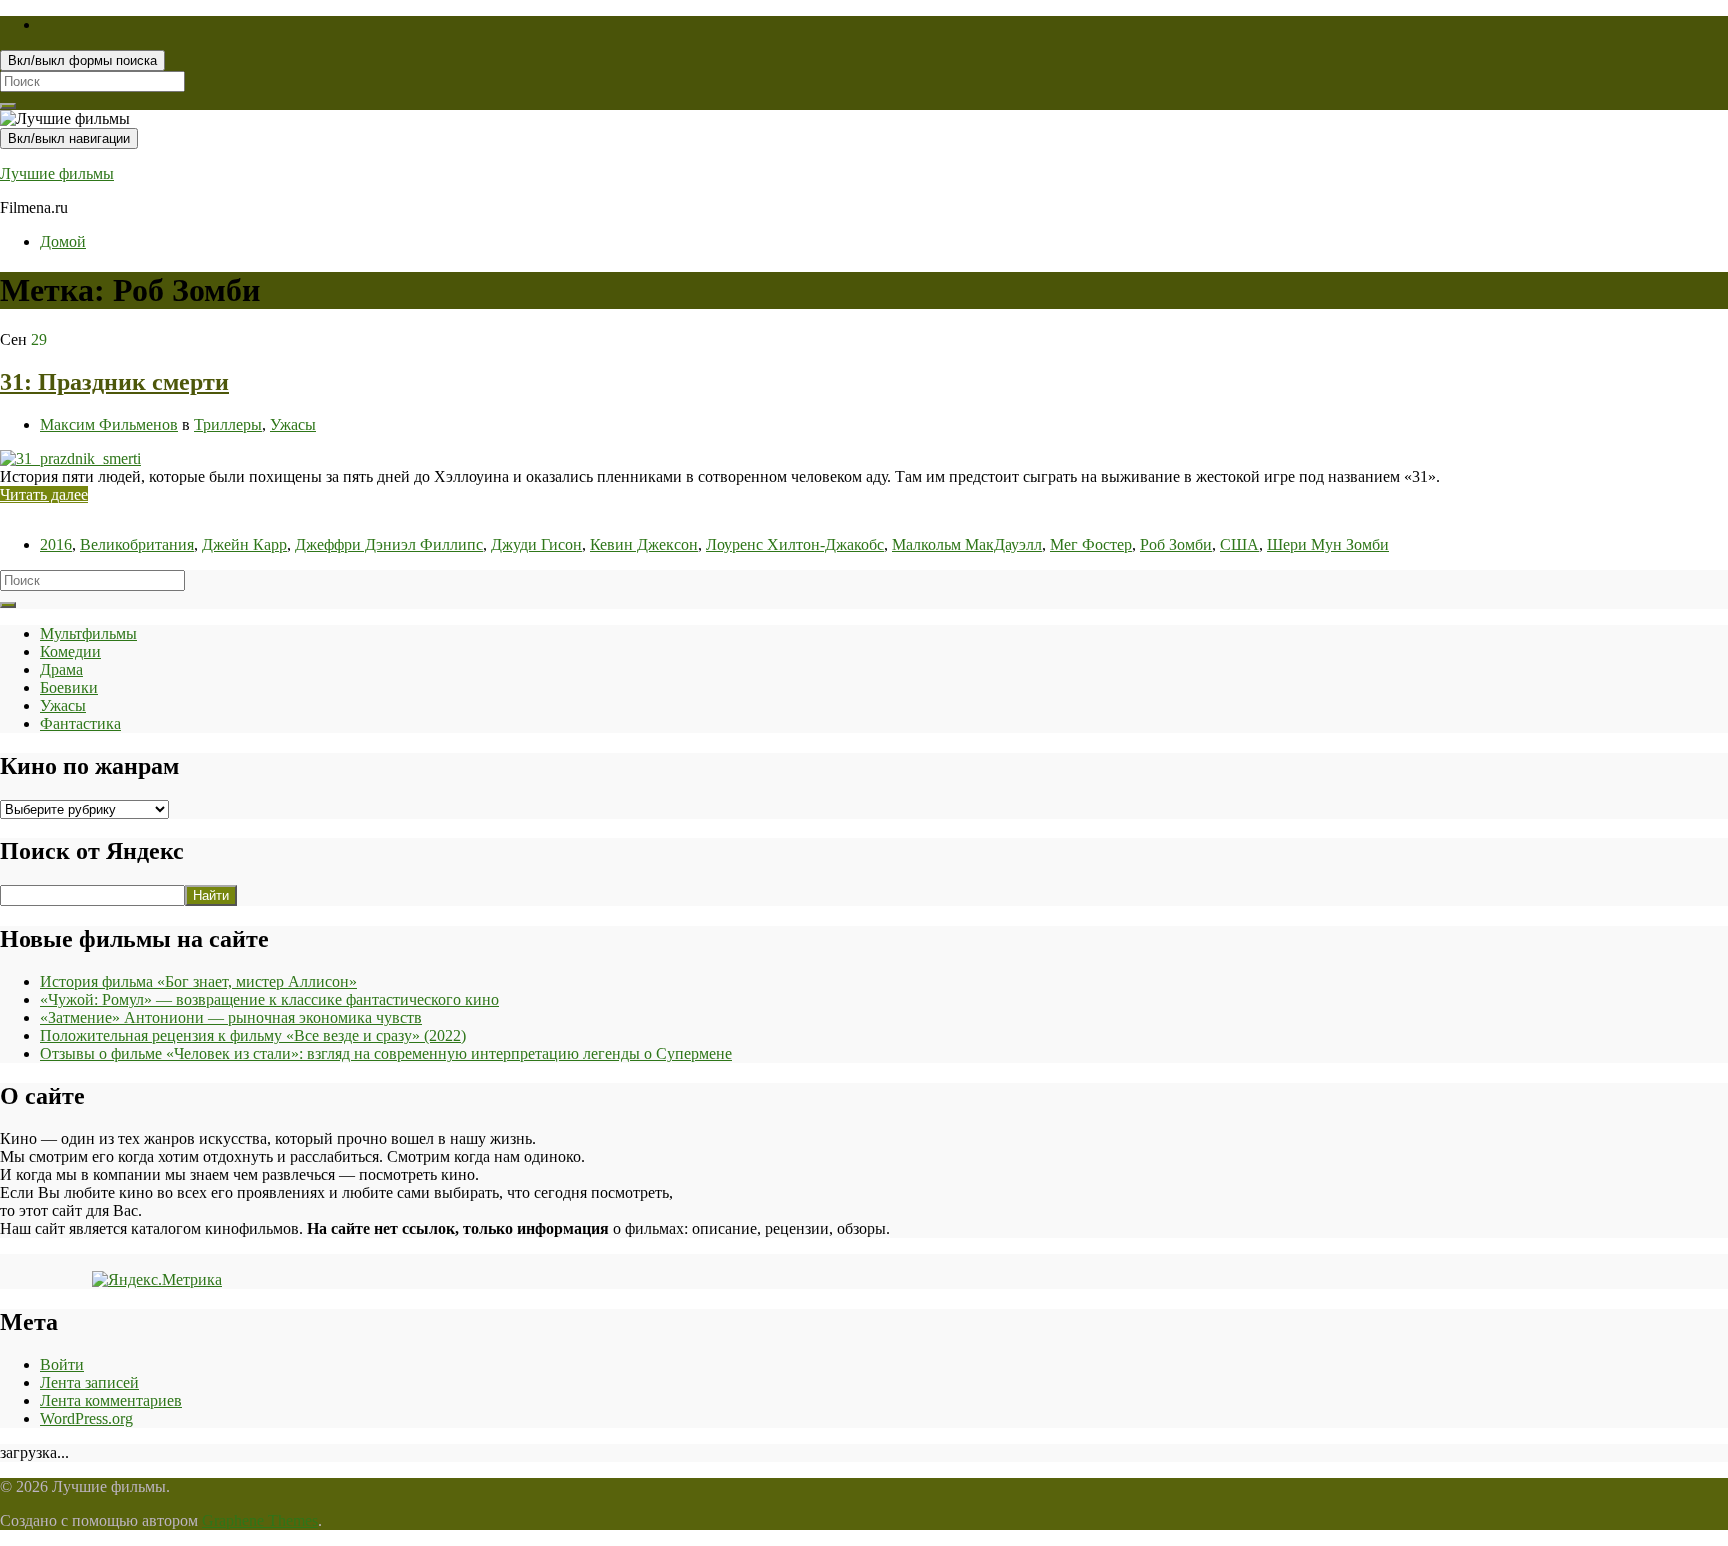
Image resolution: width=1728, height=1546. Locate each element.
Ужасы (293, 424)
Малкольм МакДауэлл (967, 544)
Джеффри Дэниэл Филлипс (389, 544)
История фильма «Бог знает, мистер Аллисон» (198, 981)
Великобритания (137, 544)
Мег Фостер (1091, 544)
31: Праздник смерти (114, 382)
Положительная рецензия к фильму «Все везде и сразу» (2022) (253, 1035)
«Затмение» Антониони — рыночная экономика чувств (231, 1017)
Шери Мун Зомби (1328, 544)
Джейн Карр (244, 544)
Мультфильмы (88, 633)
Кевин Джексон (644, 544)
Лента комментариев (111, 1400)
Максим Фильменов (109, 424)
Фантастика (80, 723)
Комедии (70, 651)
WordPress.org (86, 1418)
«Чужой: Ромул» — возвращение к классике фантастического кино (269, 999)
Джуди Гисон (536, 544)
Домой (63, 241)
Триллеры (228, 424)
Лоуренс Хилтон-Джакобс (795, 544)
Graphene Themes (260, 1520)
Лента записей (89, 1382)
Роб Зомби (1176, 544)
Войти (62, 1364)
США (1239, 544)
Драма (61, 669)
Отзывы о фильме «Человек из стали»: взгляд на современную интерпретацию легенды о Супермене (386, 1053)
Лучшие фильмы (57, 173)
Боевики (69, 687)
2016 (56, 544)
